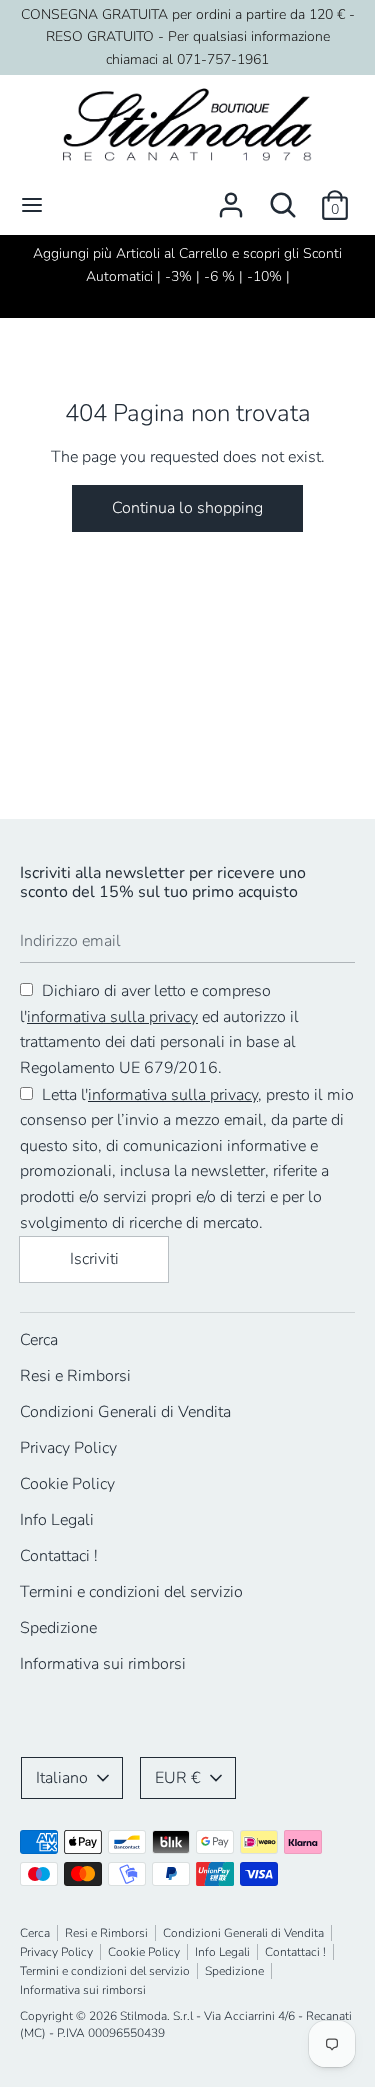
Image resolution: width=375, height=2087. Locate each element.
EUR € (178, 1778)
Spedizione (58, 1628)
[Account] (231, 197)
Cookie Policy (67, 1484)
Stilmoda (143, 2016)
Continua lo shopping (187, 508)
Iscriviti (94, 1259)
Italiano (62, 1778)
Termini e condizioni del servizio (131, 1592)
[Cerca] (283, 197)
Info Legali (57, 1520)
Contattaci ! (59, 1556)
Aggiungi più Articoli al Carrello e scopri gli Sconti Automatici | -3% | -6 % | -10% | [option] (187, 264)
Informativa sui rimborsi (103, 1664)
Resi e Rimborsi (75, 1376)
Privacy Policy (68, 1448)
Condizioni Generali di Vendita (125, 1412)
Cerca (39, 1340)
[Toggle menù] (32, 205)
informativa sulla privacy (112, 1017)
